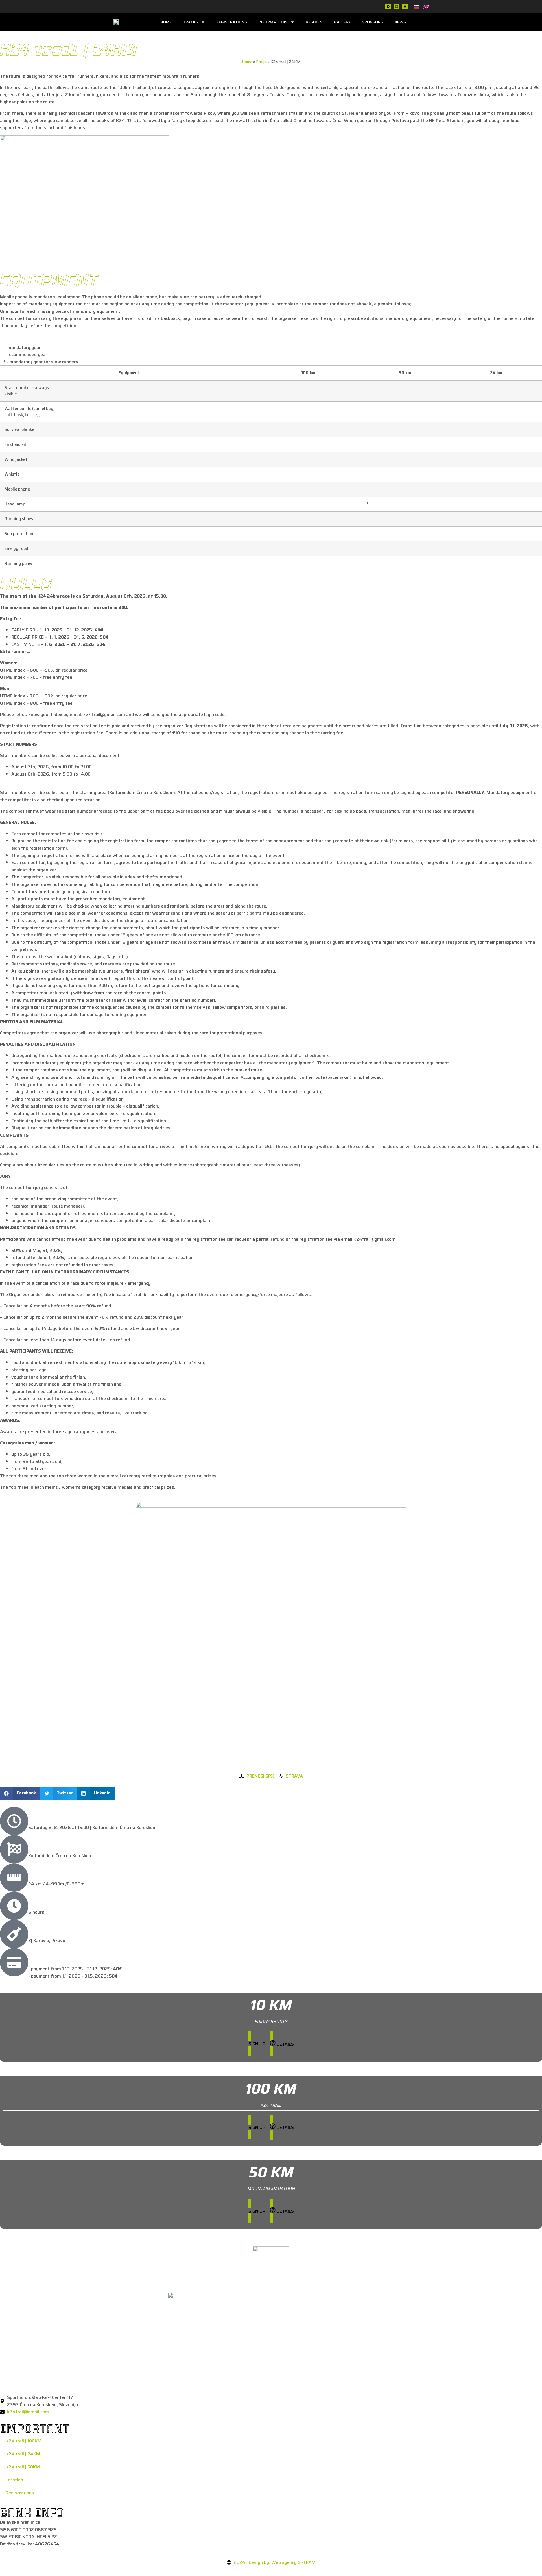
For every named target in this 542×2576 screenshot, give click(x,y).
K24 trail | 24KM (23, 2454)
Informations (273, 22)
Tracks (191, 22)
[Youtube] (405, 6)
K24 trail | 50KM (23, 2467)
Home (166, 22)
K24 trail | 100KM (24, 2441)
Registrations (232, 22)
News (400, 22)
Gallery (342, 22)
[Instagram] (397, 6)
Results (314, 22)
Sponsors (372, 22)
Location (14, 2480)
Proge (261, 62)
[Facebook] (388, 6)
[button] (20, 1793)
